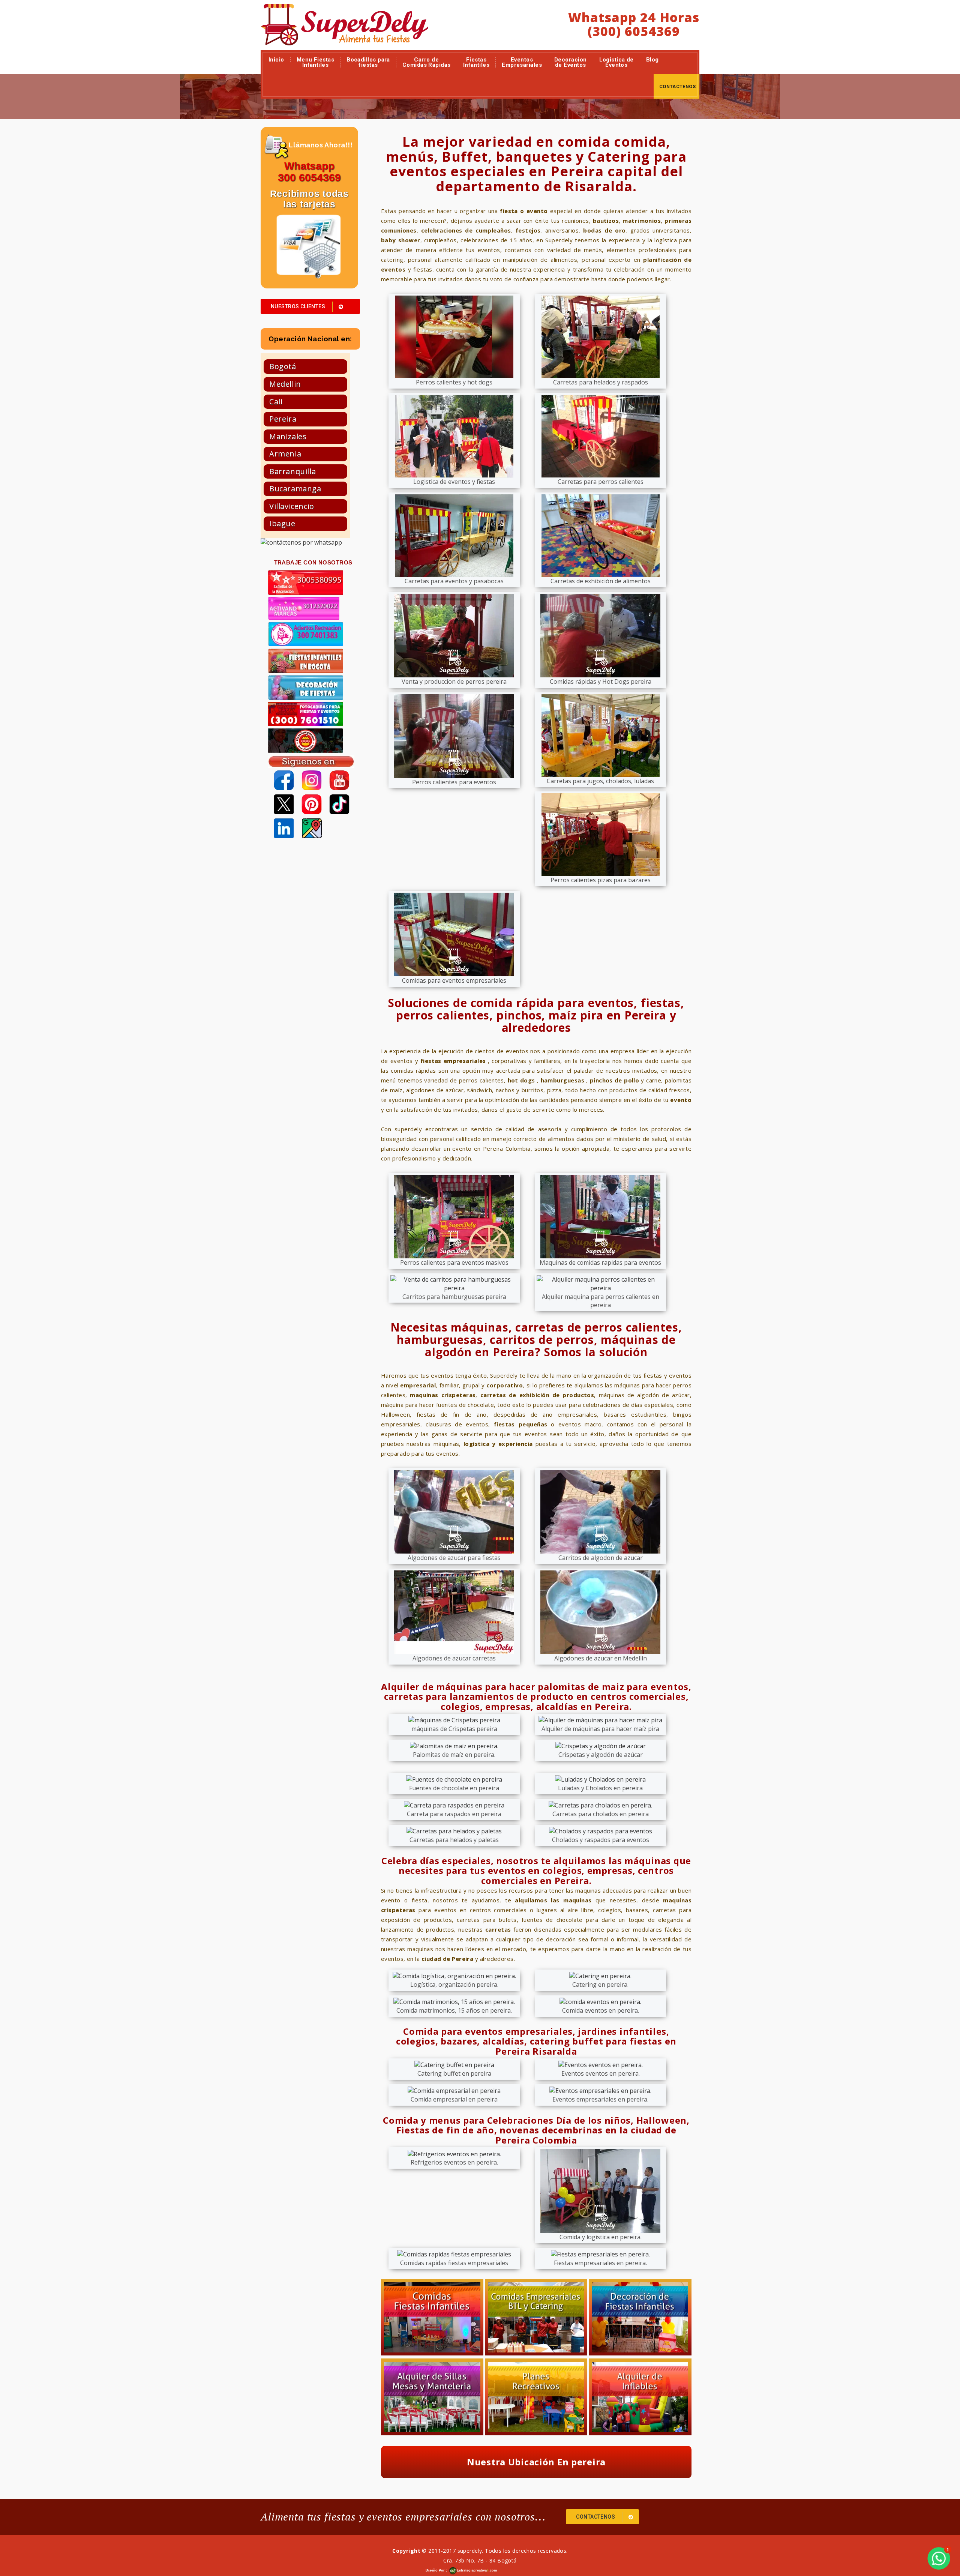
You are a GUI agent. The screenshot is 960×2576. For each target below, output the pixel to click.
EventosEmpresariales (522, 62)
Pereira (283, 419)
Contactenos (677, 86)
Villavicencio (292, 506)
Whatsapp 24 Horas (634, 17)
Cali (276, 402)
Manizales (288, 436)
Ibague (282, 523)
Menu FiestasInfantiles (315, 62)
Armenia (285, 454)
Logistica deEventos (616, 62)
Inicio (276, 60)
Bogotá (283, 366)
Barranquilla (292, 471)
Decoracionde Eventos (571, 62)
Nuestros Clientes (298, 306)
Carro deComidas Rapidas (427, 62)
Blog (652, 60)
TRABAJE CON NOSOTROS (313, 562)
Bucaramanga (295, 489)
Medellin (285, 384)
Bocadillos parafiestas (368, 62)
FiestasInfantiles (476, 62)
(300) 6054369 (634, 31)
